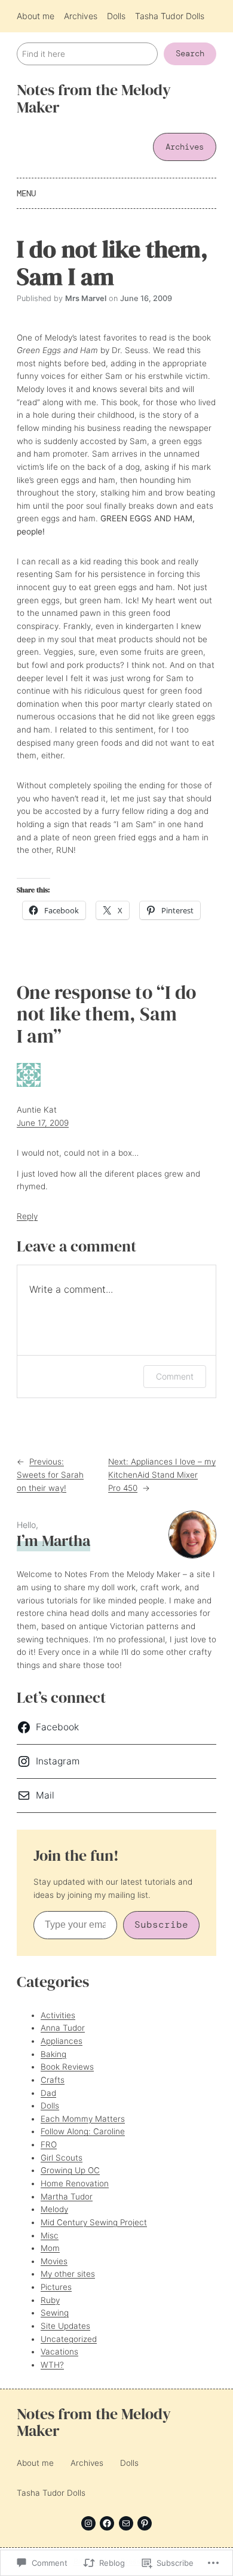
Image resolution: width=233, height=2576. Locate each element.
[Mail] (126, 2523)
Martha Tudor (67, 2197)
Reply (27, 1216)
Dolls (50, 2106)
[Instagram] (88, 2523)
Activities (58, 2015)
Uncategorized (69, 2339)
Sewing (55, 2313)
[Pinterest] (145, 2523)
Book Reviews (67, 2067)
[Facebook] (107, 2523)
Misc (50, 2235)
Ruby (50, 2300)
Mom (50, 2248)
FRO (49, 2144)
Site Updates (65, 2326)
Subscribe (161, 1925)
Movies (54, 2261)
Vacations (59, 2352)
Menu (26, 193)
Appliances (62, 2041)
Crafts (53, 2080)
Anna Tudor (63, 2028)
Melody (54, 2209)
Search (190, 54)
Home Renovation (75, 2183)
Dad (48, 2093)
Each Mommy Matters (83, 2119)
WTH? (52, 2365)
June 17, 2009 (43, 1123)
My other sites (68, 2274)
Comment (175, 1376)
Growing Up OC (70, 2170)
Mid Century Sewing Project (94, 2222)
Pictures (56, 2287)
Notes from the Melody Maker (94, 99)
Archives (185, 147)
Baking (53, 2054)
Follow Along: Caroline (83, 2131)
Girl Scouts (62, 2158)
